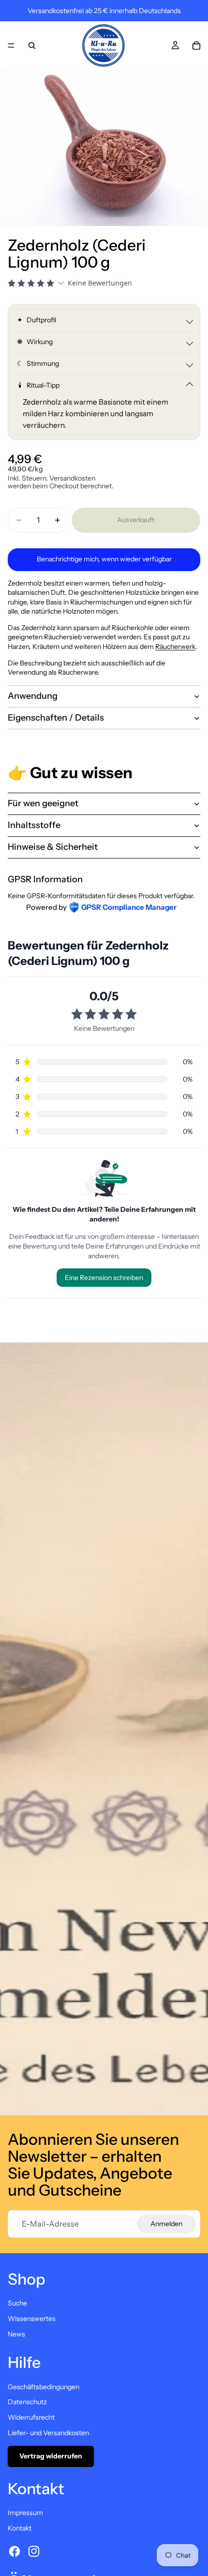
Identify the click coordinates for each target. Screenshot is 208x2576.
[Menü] (11, 45)
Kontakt (20, 2528)
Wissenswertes (32, 2319)
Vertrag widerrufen (51, 2456)
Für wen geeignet (43, 803)
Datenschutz (27, 2402)
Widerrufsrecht (31, 2417)
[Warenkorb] (196, 45)
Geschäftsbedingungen (44, 2387)
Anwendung (33, 696)
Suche (17, 2303)
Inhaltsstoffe (34, 825)
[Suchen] (32, 45)
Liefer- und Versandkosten (48, 2433)
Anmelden (166, 2224)
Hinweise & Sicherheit (53, 847)
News (16, 2334)
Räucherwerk (175, 647)
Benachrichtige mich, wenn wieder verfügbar (104, 559)
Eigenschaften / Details (56, 718)
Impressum (25, 2513)
